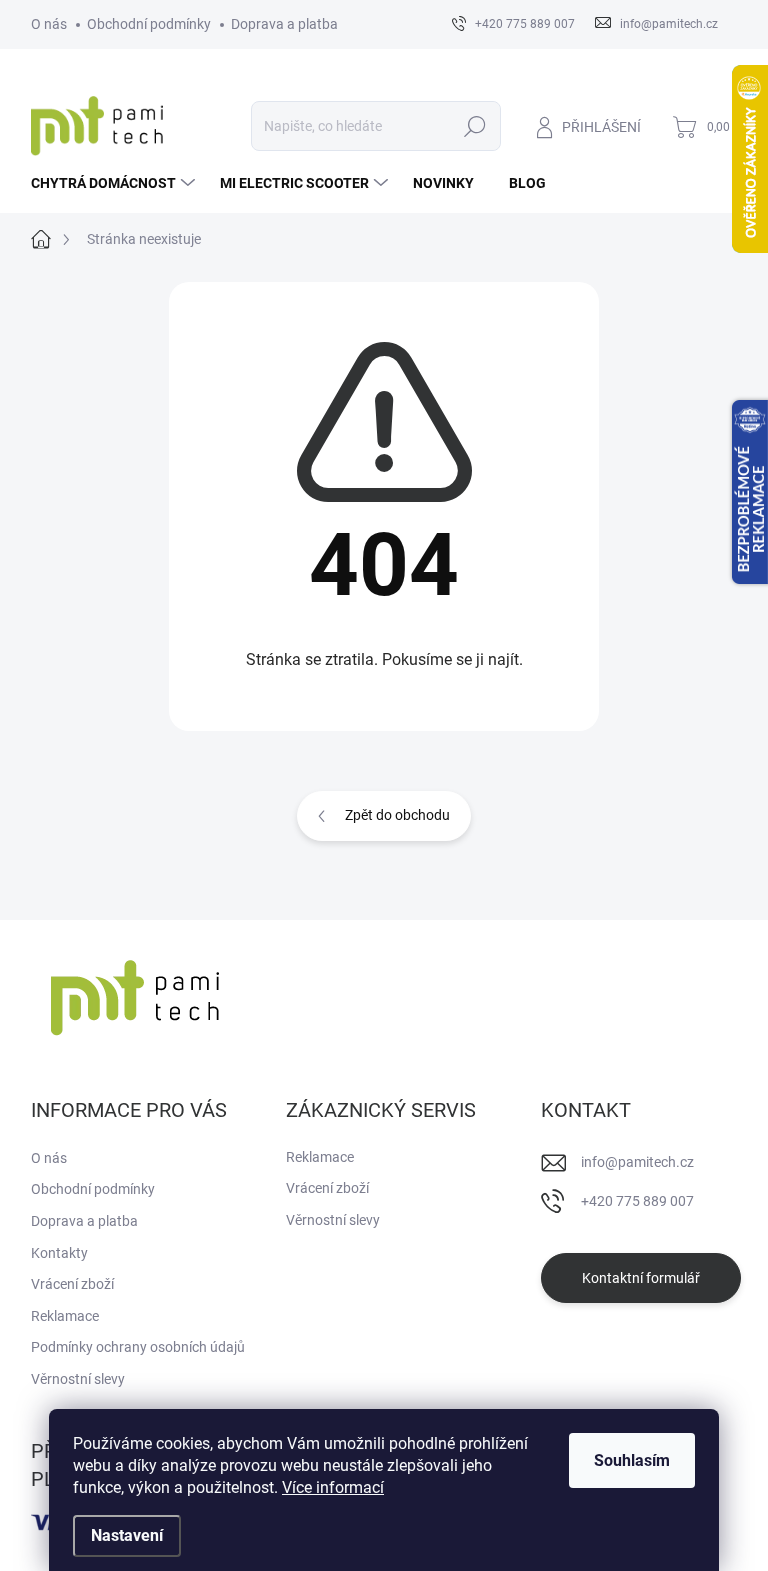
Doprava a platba (284, 24)
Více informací (333, 1487)
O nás (49, 24)
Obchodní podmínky (149, 24)
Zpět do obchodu (397, 815)
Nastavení (127, 1535)
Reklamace (65, 1316)
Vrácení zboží (72, 1284)
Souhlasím (632, 1460)
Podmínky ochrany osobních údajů (138, 1347)
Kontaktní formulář (641, 1278)
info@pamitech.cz (637, 1162)
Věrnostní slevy (78, 1379)
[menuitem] (115, 183)
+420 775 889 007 (637, 1201)
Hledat (474, 126)
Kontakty (59, 1253)
